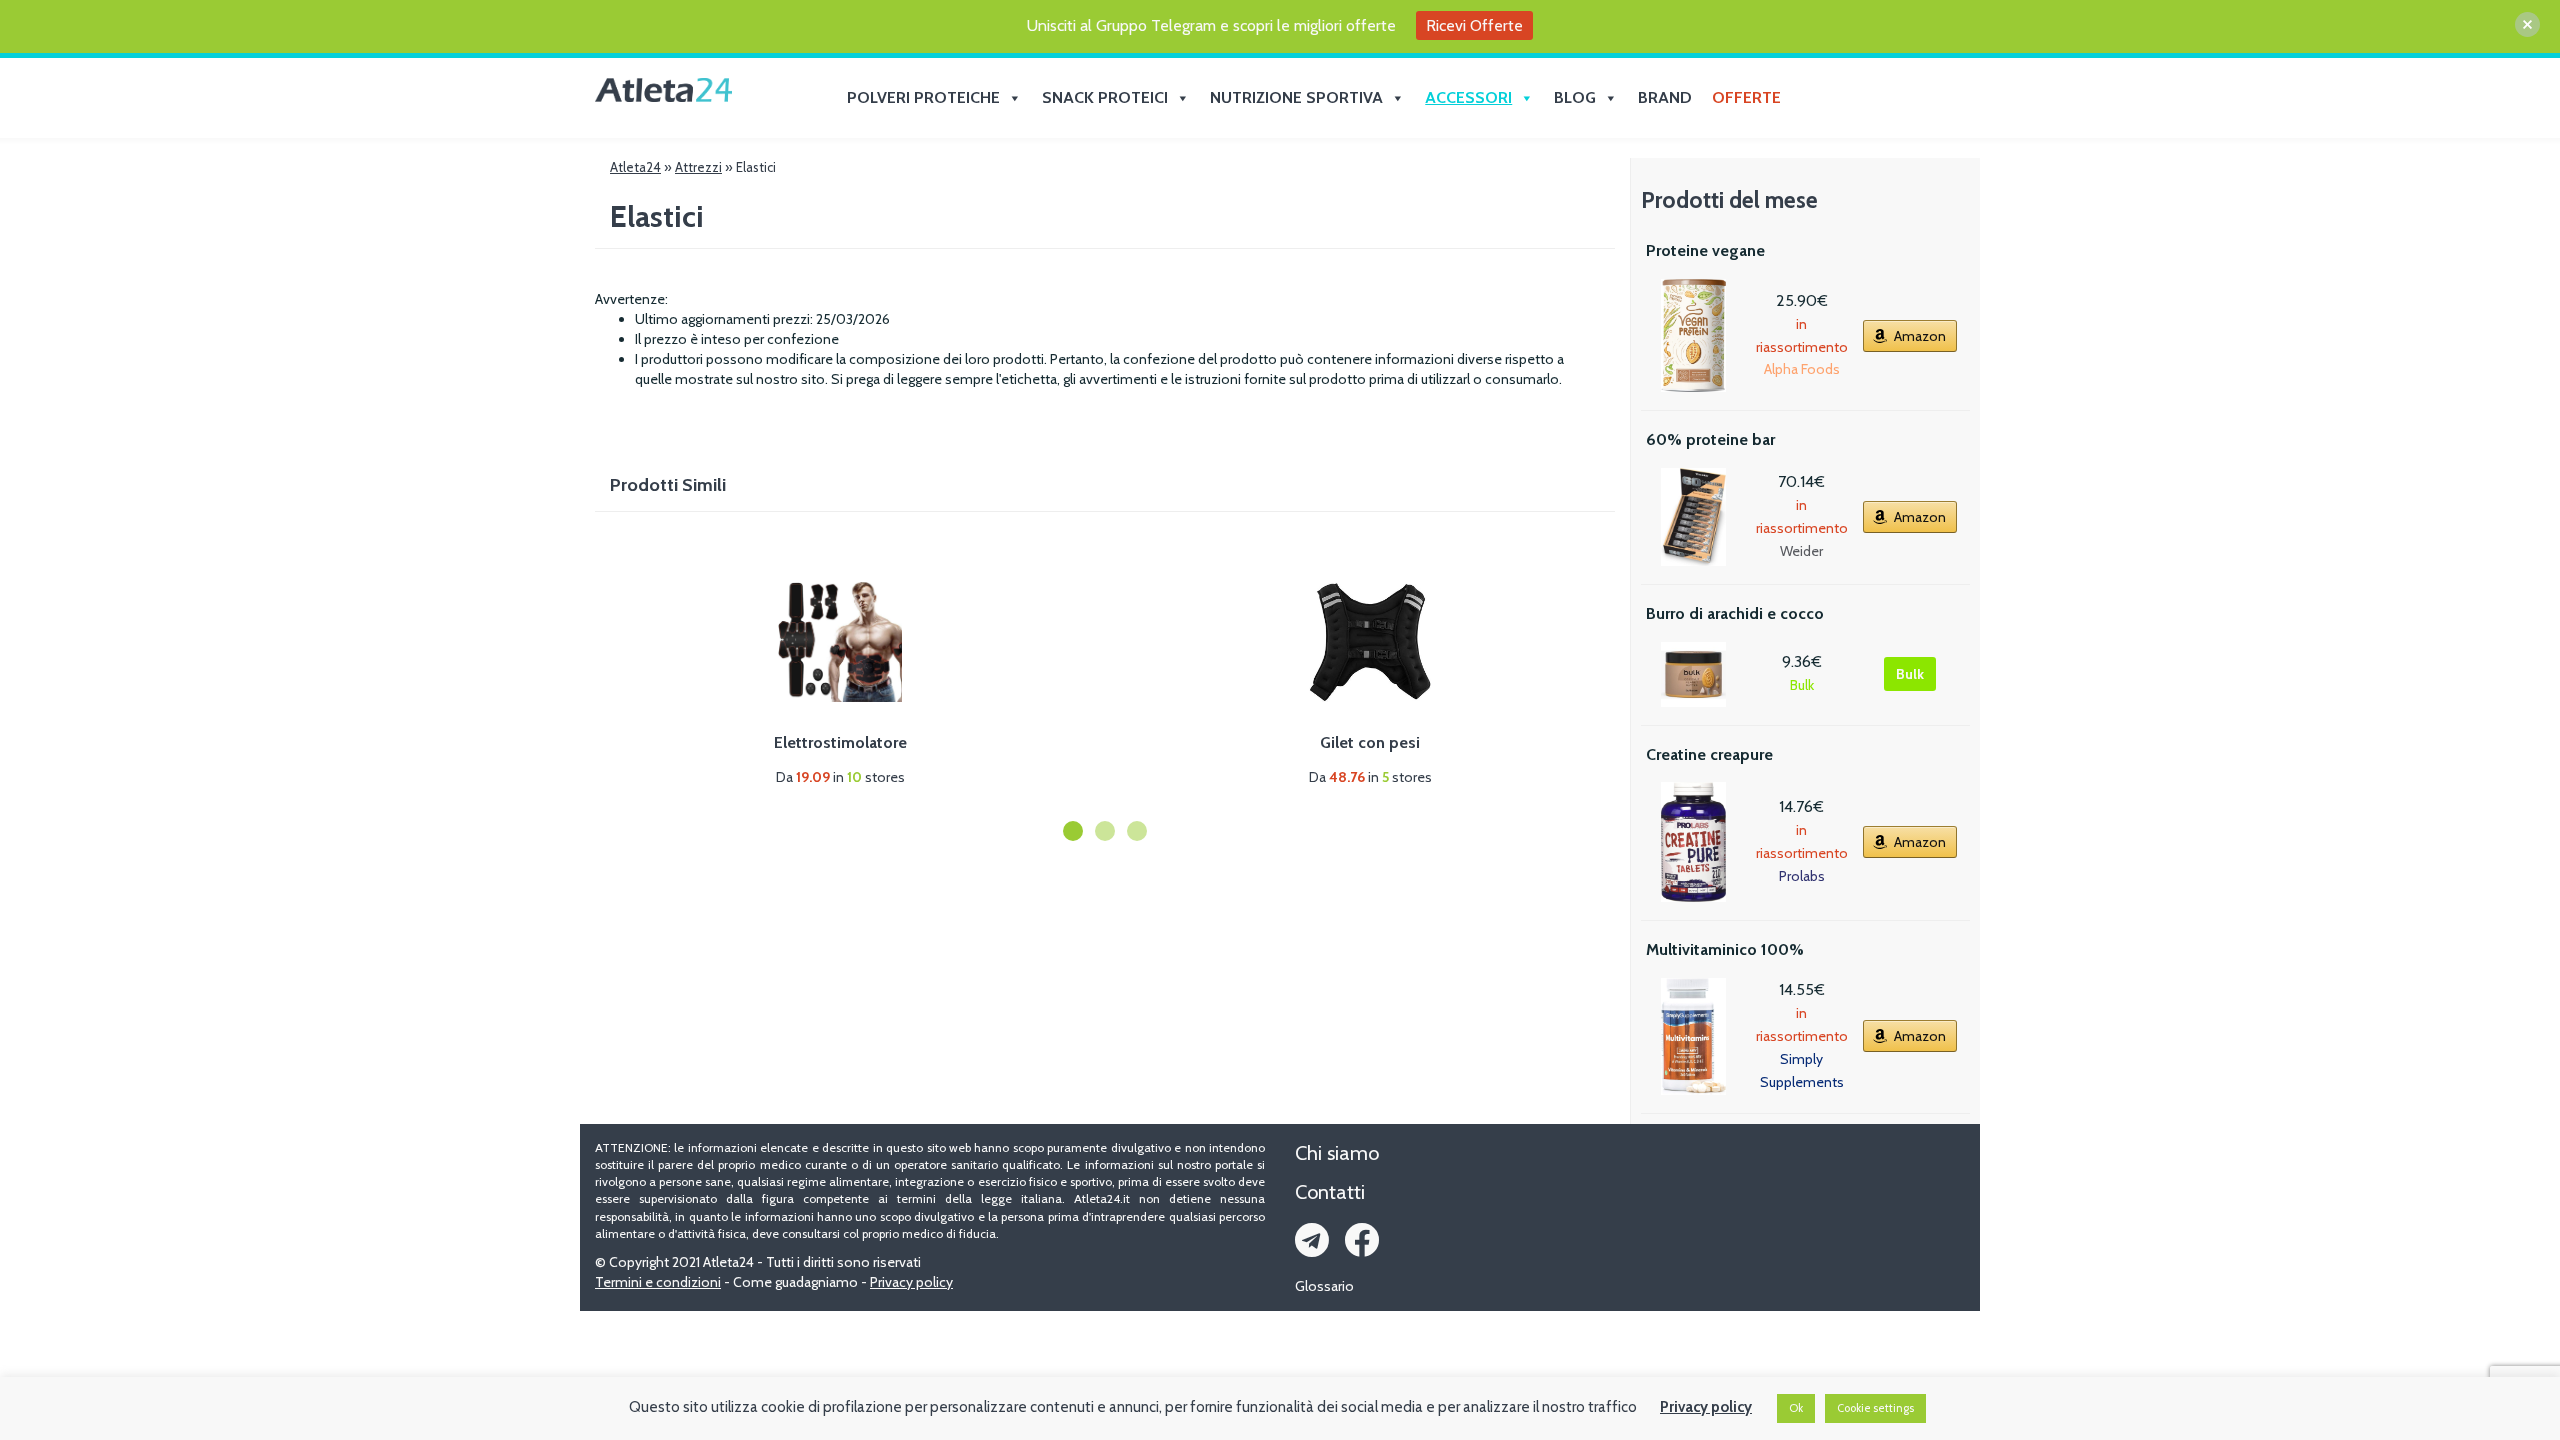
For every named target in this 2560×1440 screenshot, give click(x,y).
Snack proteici (1105, 97)
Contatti (1330, 1192)
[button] (1073, 831)
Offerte (1746, 97)
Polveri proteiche (923, 97)
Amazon (1920, 336)
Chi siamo (1337, 1153)
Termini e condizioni (658, 1282)
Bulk (1910, 674)
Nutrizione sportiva (1296, 97)
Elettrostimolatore (840, 742)
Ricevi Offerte (1474, 25)
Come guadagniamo (795, 1282)
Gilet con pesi (1370, 742)
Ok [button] (1796, 1408)
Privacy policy (911, 1282)
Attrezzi (698, 167)
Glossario (1324, 1286)
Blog (1575, 97)
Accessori (1468, 97)
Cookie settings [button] (1875, 1408)
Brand (1665, 97)
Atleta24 (635, 167)
